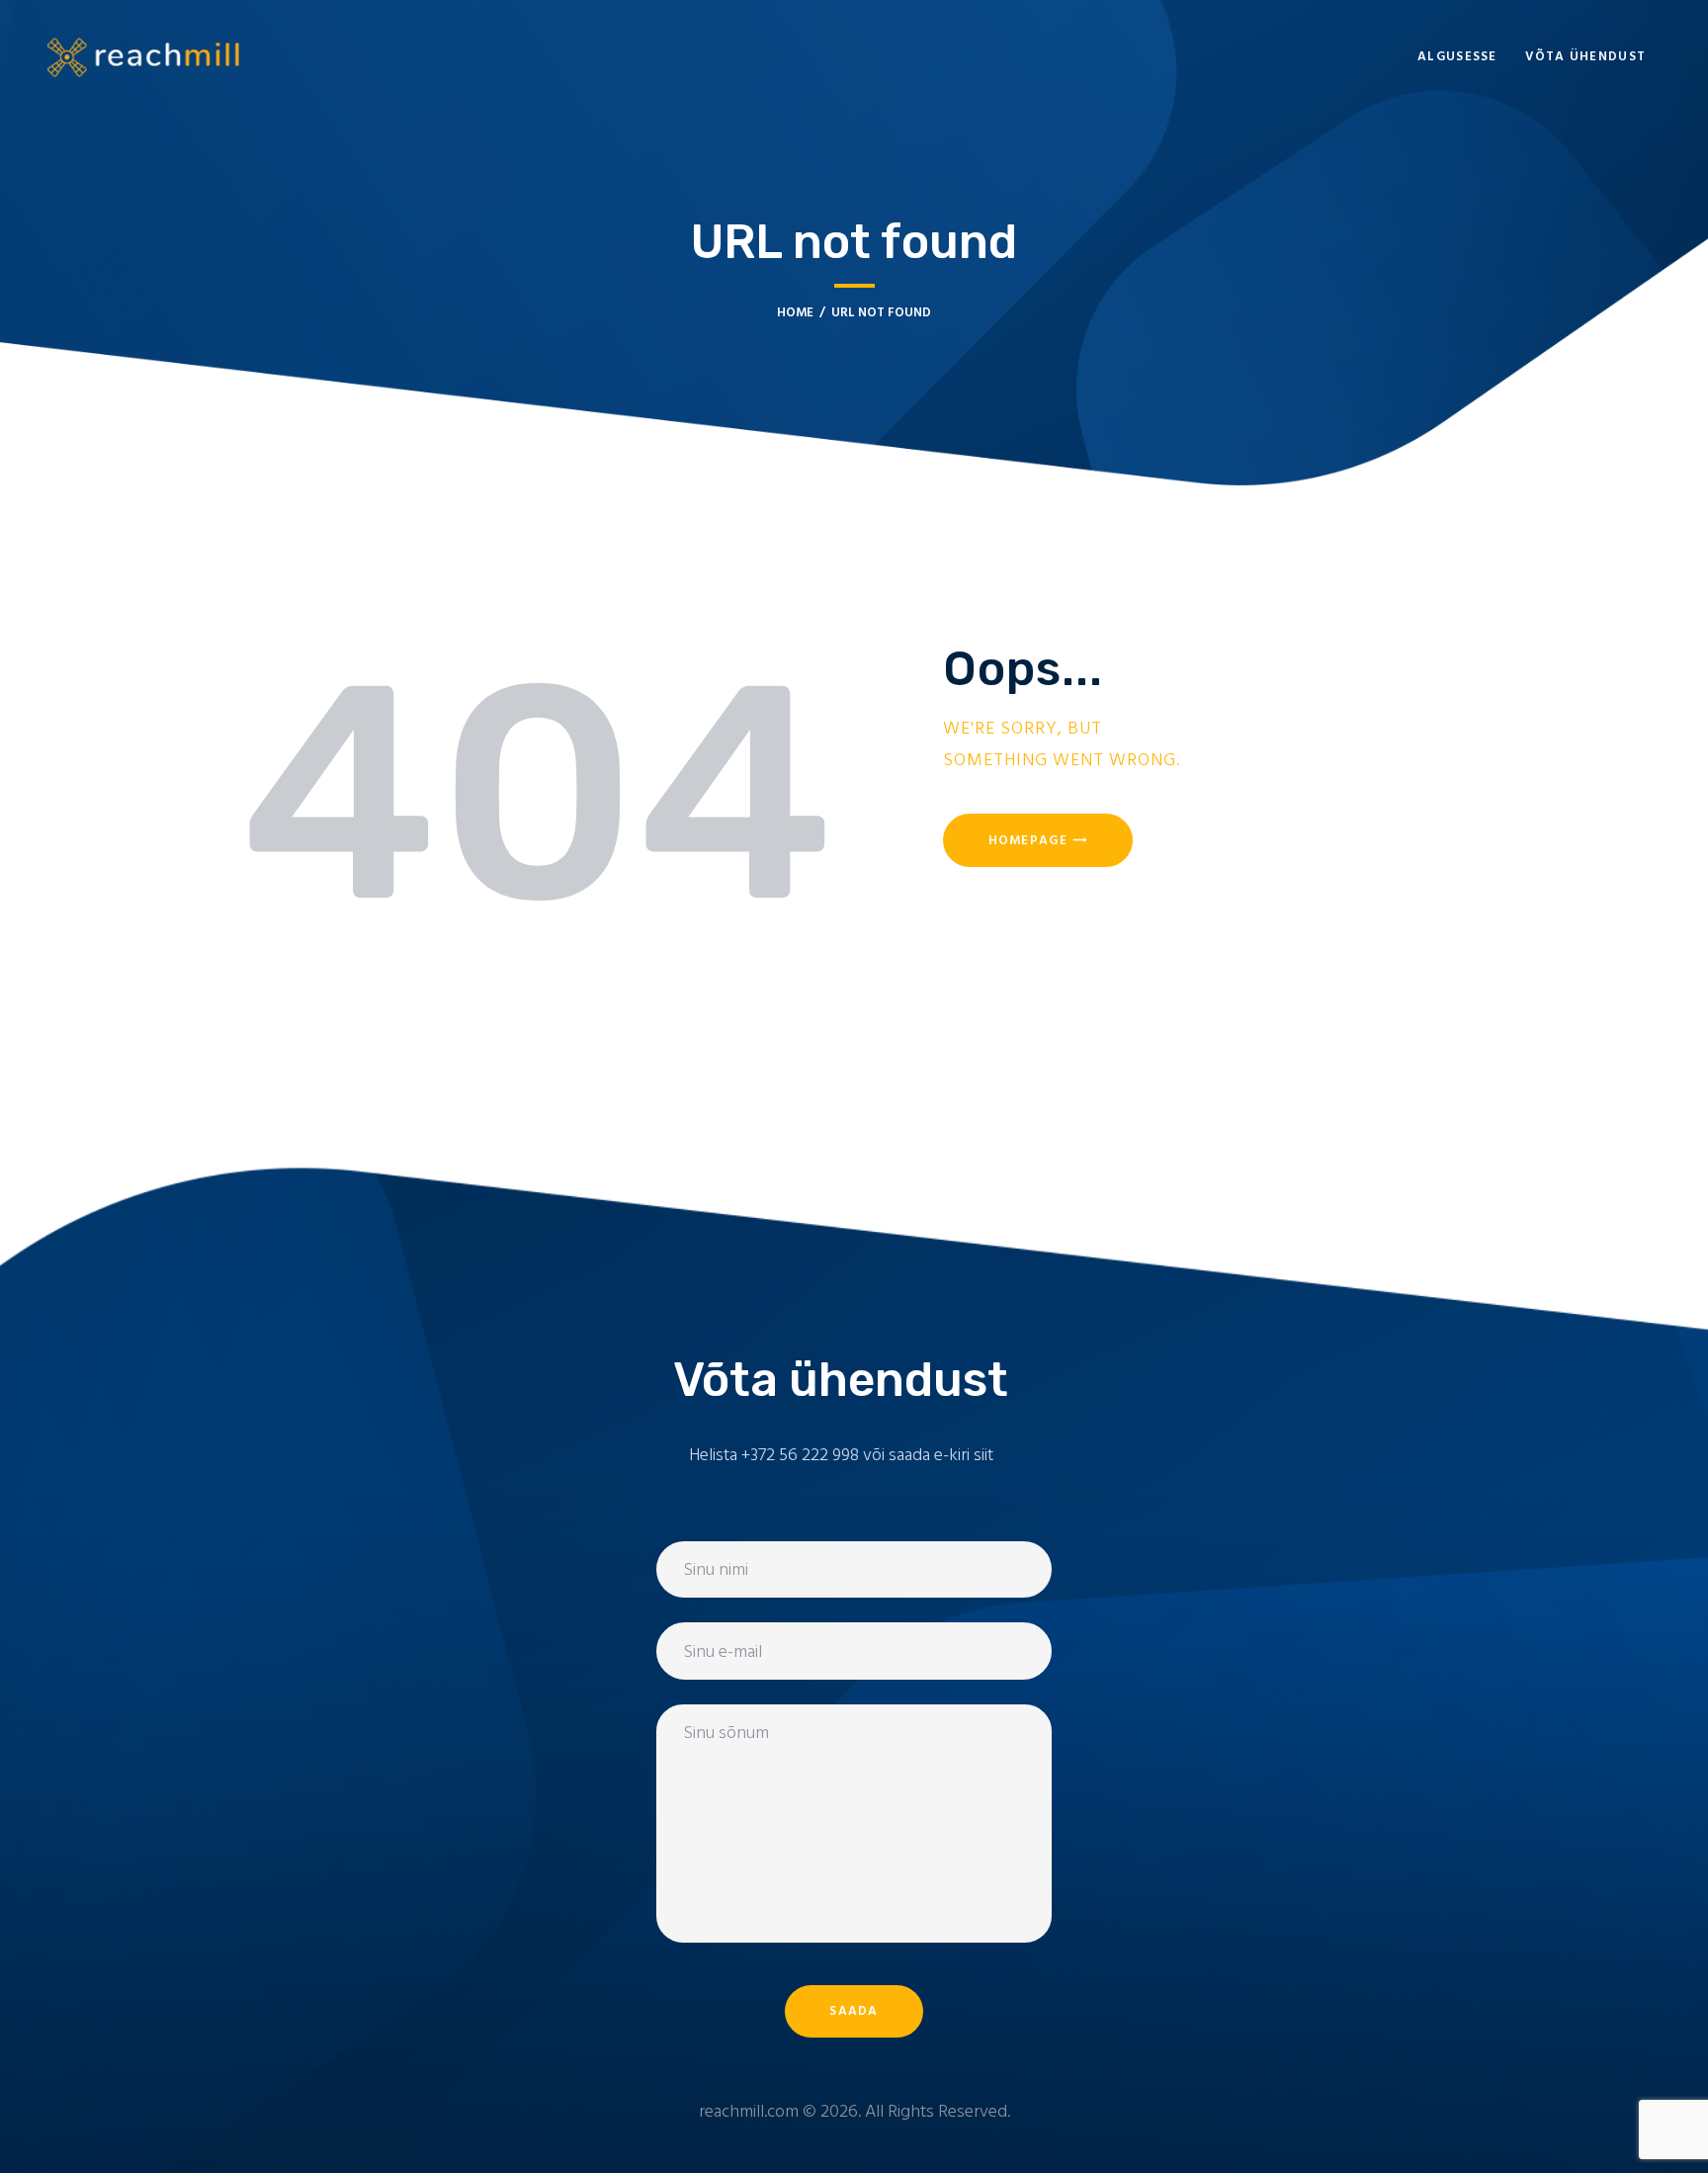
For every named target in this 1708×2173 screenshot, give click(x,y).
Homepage (1028, 841)
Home (795, 313)
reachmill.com (749, 2112)
